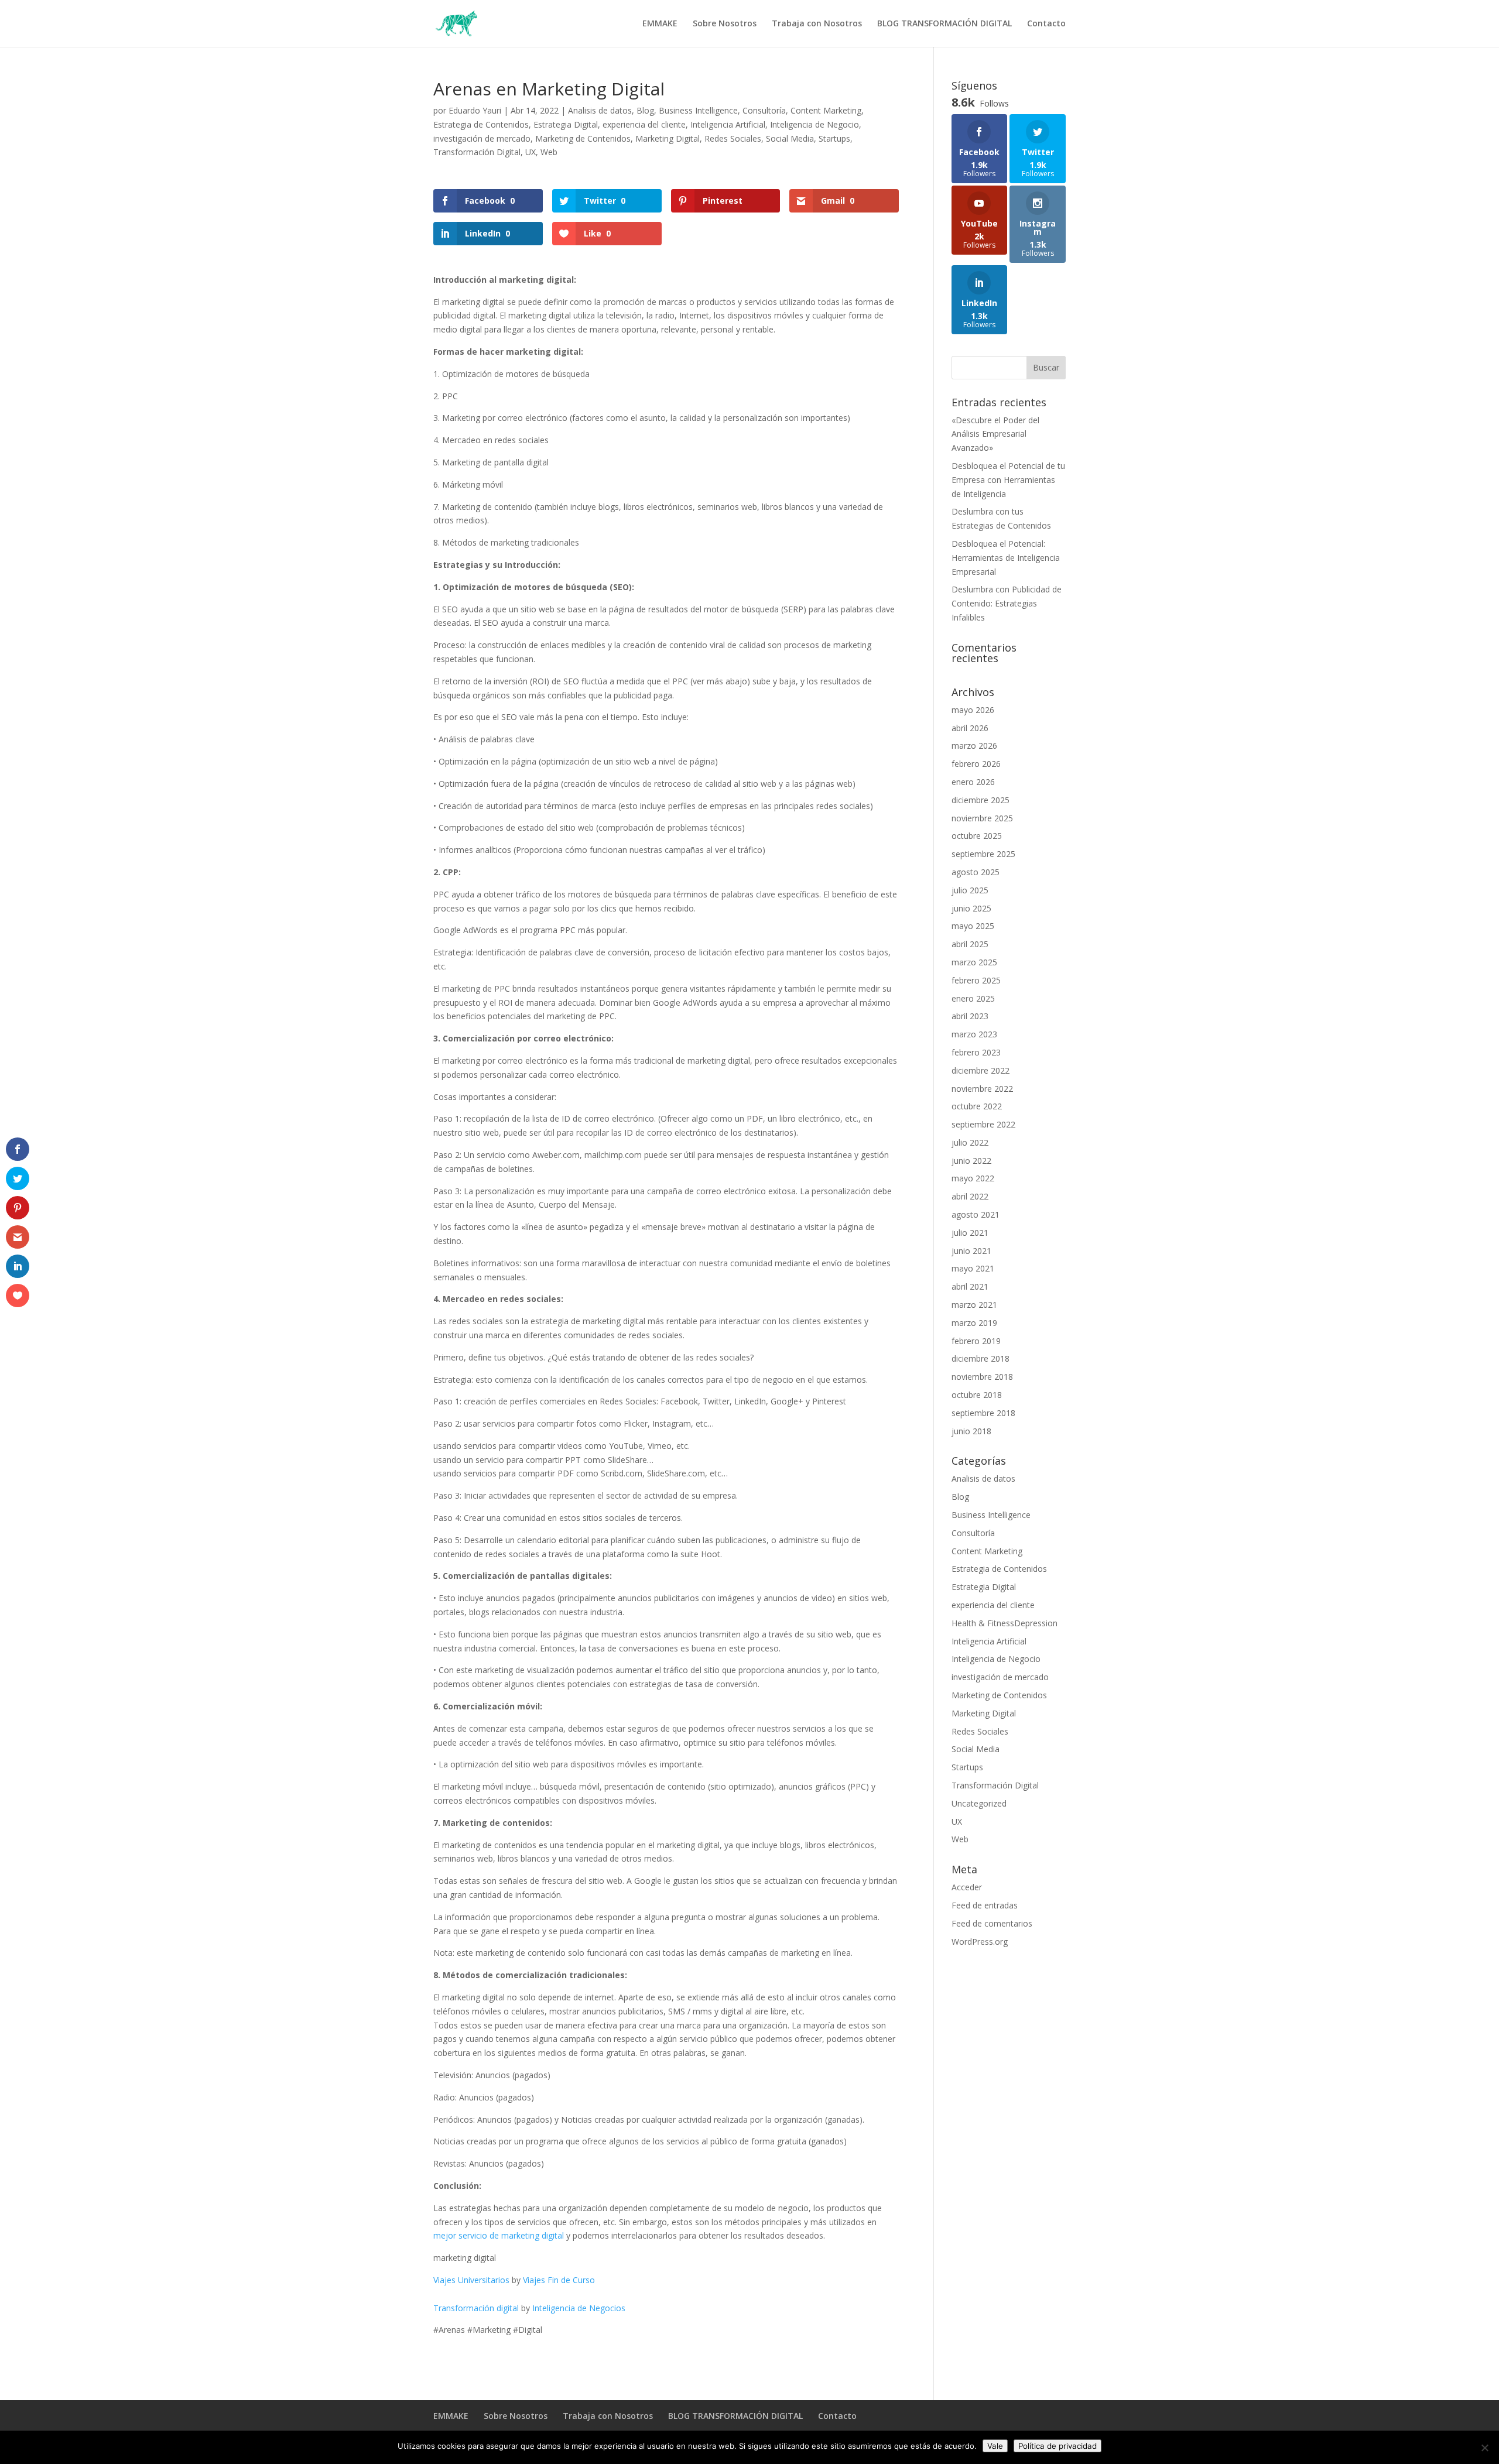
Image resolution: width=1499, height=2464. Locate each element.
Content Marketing (826, 110)
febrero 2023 (976, 1052)
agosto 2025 (976, 872)
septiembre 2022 (983, 1124)
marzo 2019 (974, 1323)
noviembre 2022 (982, 1089)
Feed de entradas (985, 1905)
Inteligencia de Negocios (579, 2308)
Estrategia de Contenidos (481, 124)
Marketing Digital (668, 138)
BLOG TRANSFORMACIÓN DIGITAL (944, 24)
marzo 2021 (974, 1305)
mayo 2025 (973, 926)
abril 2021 (970, 1286)
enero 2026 (973, 782)
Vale (995, 2446)
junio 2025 (971, 908)
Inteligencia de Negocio (814, 124)
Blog (645, 110)
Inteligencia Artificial (728, 124)
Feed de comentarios (992, 1923)
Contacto (1046, 24)
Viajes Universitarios (471, 2280)
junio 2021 (971, 1251)
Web (549, 152)
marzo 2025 (974, 962)
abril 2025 (970, 944)
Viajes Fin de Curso (559, 2280)
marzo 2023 (974, 1034)
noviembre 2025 (982, 818)
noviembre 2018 (982, 1377)
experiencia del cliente (644, 124)
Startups (834, 138)
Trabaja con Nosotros (817, 24)
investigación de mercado (482, 138)
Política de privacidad (1057, 2446)
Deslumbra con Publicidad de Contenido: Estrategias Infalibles (1007, 603)
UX (531, 152)
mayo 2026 (973, 710)
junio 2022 (971, 1161)
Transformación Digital (477, 152)
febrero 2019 (976, 1341)
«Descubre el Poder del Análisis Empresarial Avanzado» (995, 434)
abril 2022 (970, 1196)
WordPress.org (980, 1942)
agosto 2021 (976, 1214)
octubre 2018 (977, 1395)
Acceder (967, 1887)
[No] (1484, 2448)
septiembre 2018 (983, 1413)
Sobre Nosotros (725, 24)
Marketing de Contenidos (583, 138)
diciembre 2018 (980, 1358)
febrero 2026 (976, 764)
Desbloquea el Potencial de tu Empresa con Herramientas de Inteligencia (1008, 480)
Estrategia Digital (566, 124)
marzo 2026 (974, 746)
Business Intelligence (698, 110)
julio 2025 (970, 890)
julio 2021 (970, 1233)
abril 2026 (970, 728)
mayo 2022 (973, 1178)
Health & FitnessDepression (1005, 1623)
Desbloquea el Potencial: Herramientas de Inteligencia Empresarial (1006, 558)
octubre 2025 (977, 836)
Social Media (790, 138)
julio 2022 (970, 1142)
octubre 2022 (977, 1106)
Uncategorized (979, 1803)
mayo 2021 (973, 1268)
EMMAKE (660, 24)
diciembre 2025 (980, 800)
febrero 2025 (976, 980)
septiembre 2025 (983, 854)
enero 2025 (973, 998)
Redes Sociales (733, 138)
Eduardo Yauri (475, 110)
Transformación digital (476, 2308)
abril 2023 (970, 1016)
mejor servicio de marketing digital (499, 2235)
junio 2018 (971, 1431)
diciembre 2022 (980, 1070)
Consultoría (764, 110)
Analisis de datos (600, 110)
